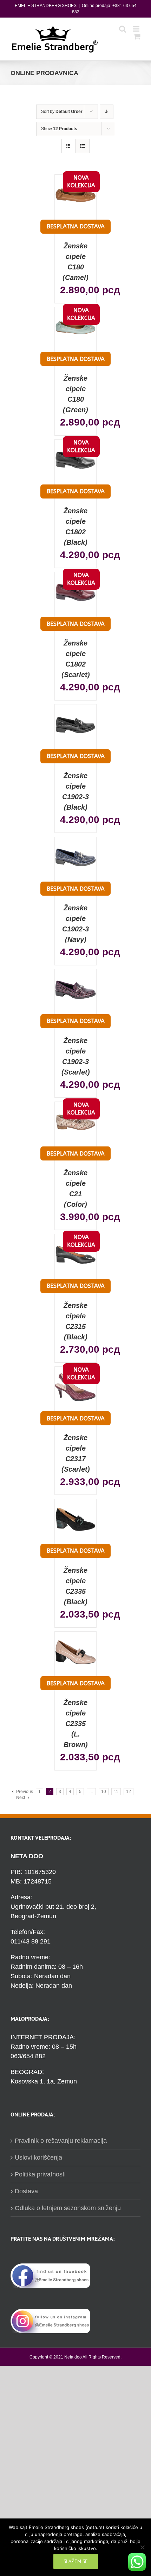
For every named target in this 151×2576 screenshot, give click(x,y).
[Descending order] (107, 112)
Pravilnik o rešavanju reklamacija (61, 2141)
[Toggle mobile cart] (137, 36)
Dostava (26, 2191)
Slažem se (76, 2561)
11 (116, 1792)
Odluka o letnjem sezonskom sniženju (68, 2208)
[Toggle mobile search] (123, 29)
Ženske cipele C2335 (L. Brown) (76, 1724)
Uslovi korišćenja (38, 2157)
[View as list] (82, 146)
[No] (142, 2547)
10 (104, 1792)
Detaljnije (78, 208)
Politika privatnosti (40, 2174)
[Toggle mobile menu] (137, 29)
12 (129, 1792)
